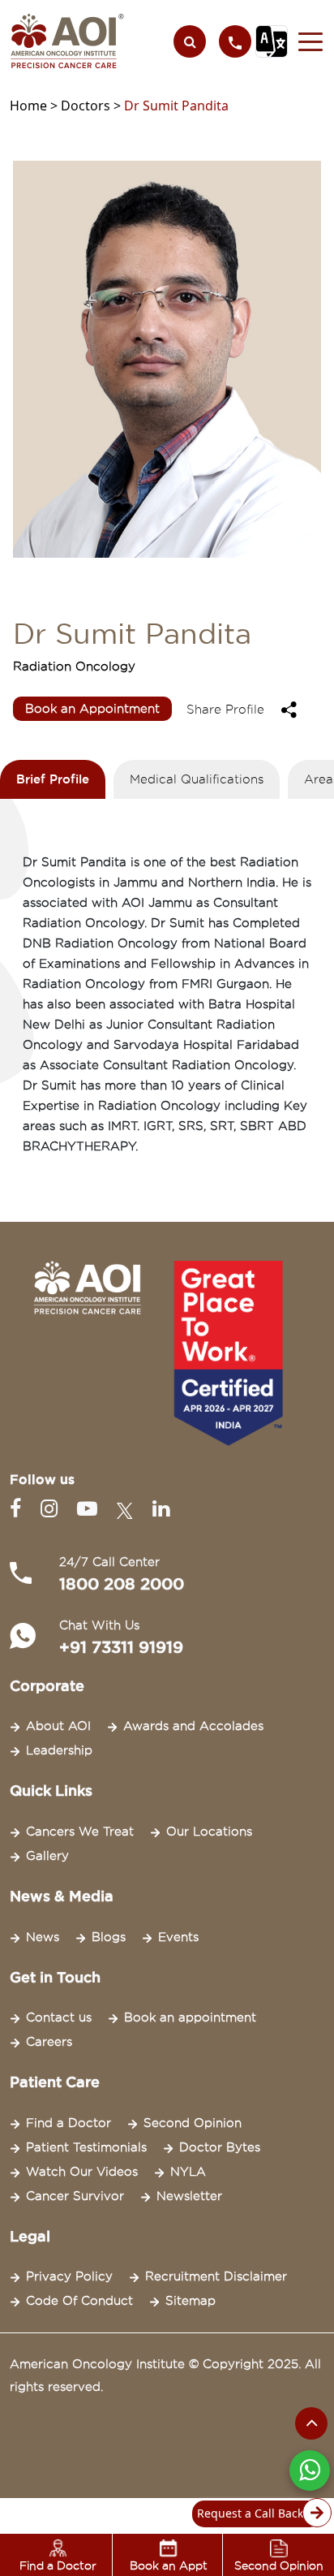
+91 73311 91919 (121, 1647)
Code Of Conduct (79, 2301)
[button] (306, 41)
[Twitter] (128, 1509)
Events (178, 1937)
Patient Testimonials (86, 2147)
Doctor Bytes (220, 2147)
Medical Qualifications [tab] (197, 779)
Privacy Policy (69, 2276)
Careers (49, 2042)
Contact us (59, 2017)
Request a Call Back (250, 2513)
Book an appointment (190, 2017)
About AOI (58, 1726)
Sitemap (191, 2301)
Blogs (109, 1937)
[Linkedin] (161, 1509)
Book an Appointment (92, 709)
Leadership (59, 1750)
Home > (35, 106)
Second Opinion (193, 2123)
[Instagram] (52, 1509)
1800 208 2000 (122, 1584)
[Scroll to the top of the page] (311, 2423)
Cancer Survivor (75, 2196)
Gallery (47, 1856)
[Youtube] (90, 1509)
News (43, 1937)
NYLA (188, 2172)
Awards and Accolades (193, 1726)
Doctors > (92, 106)
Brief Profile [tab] (53, 779)
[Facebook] (19, 1509)
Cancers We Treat (80, 1832)
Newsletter (189, 2196)
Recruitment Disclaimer (216, 2276)
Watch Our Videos (82, 2172)
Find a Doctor (69, 2123)
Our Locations (209, 1832)
